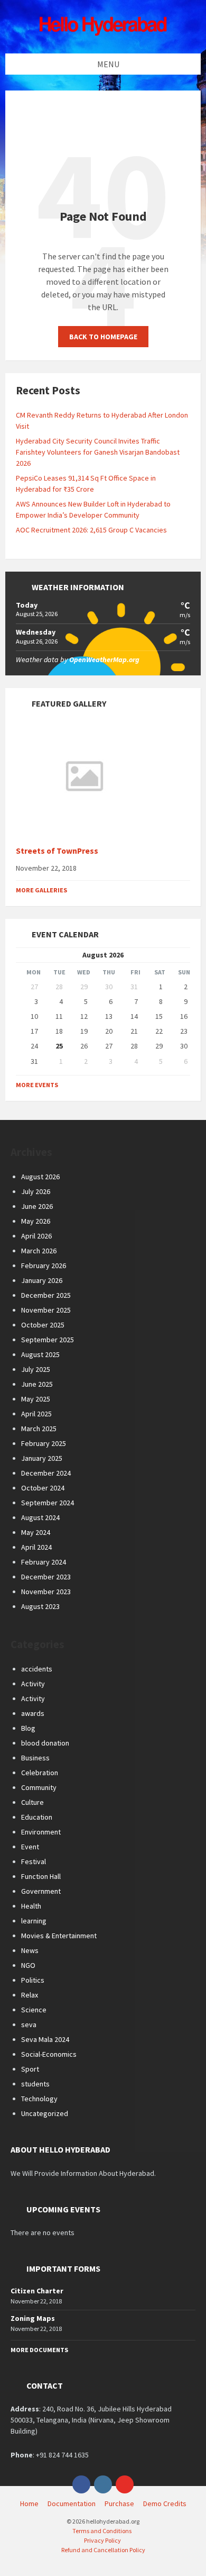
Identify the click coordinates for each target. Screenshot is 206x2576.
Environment (41, 1832)
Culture (32, 1802)
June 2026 (37, 1206)
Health (31, 1906)
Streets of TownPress (57, 851)
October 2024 (43, 1488)
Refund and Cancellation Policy (103, 2550)
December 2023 (46, 1577)
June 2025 (37, 1384)
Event (30, 1847)
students (35, 2084)
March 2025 (39, 1429)
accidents (37, 1669)
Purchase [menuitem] (119, 2503)
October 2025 (43, 1325)
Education (37, 1817)
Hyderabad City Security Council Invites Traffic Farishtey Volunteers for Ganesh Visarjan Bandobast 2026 (98, 452)
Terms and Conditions (102, 2531)
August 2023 (40, 1606)
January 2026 (42, 1280)
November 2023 (46, 1592)
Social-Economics (49, 2054)
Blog (28, 1728)
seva (29, 2024)
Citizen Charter (37, 2291)
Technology (39, 2099)
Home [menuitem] (29, 2503)
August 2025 (40, 1354)
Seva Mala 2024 (45, 2039)
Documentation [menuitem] (72, 2503)
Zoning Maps (33, 2318)
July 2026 (36, 1191)
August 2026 (40, 1177)
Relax (30, 1995)
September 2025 (48, 1340)
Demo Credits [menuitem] (165, 2503)
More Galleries (41, 890)
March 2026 (39, 1251)
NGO (28, 1965)
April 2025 (36, 1414)
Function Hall (41, 1876)
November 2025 (46, 1310)
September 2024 (48, 1503)
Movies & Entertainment (59, 1936)
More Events (37, 1085)
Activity (33, 1684)
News (30, 1950)
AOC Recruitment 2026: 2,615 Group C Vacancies (91, 530)
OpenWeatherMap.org (104, 659)
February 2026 (44, 1266)
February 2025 (44, 1443)
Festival (34, 1861)
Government (41, 1891)
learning (34, 1921)
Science (34, 2010)
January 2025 (42, 1458)
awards (33, 1713)
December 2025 (46, 1295)
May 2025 (36, 1399)
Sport (30, 2069)
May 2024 (36, 1532)
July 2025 (36, 1369)
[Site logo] (103, 33)
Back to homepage (103, 337)
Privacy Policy (102, 2540)
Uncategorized (45, 2113)
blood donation (45, 1743)
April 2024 (36, 1547)
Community (39, 1787)
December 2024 (46, 1473)
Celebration (40, 1773)
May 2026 (36, 1221)
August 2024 (40, 1517)
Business (35, 1758)
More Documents (39, 2350)
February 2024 (44, 1562)
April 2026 (36, 1236)
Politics (33, 1980)
